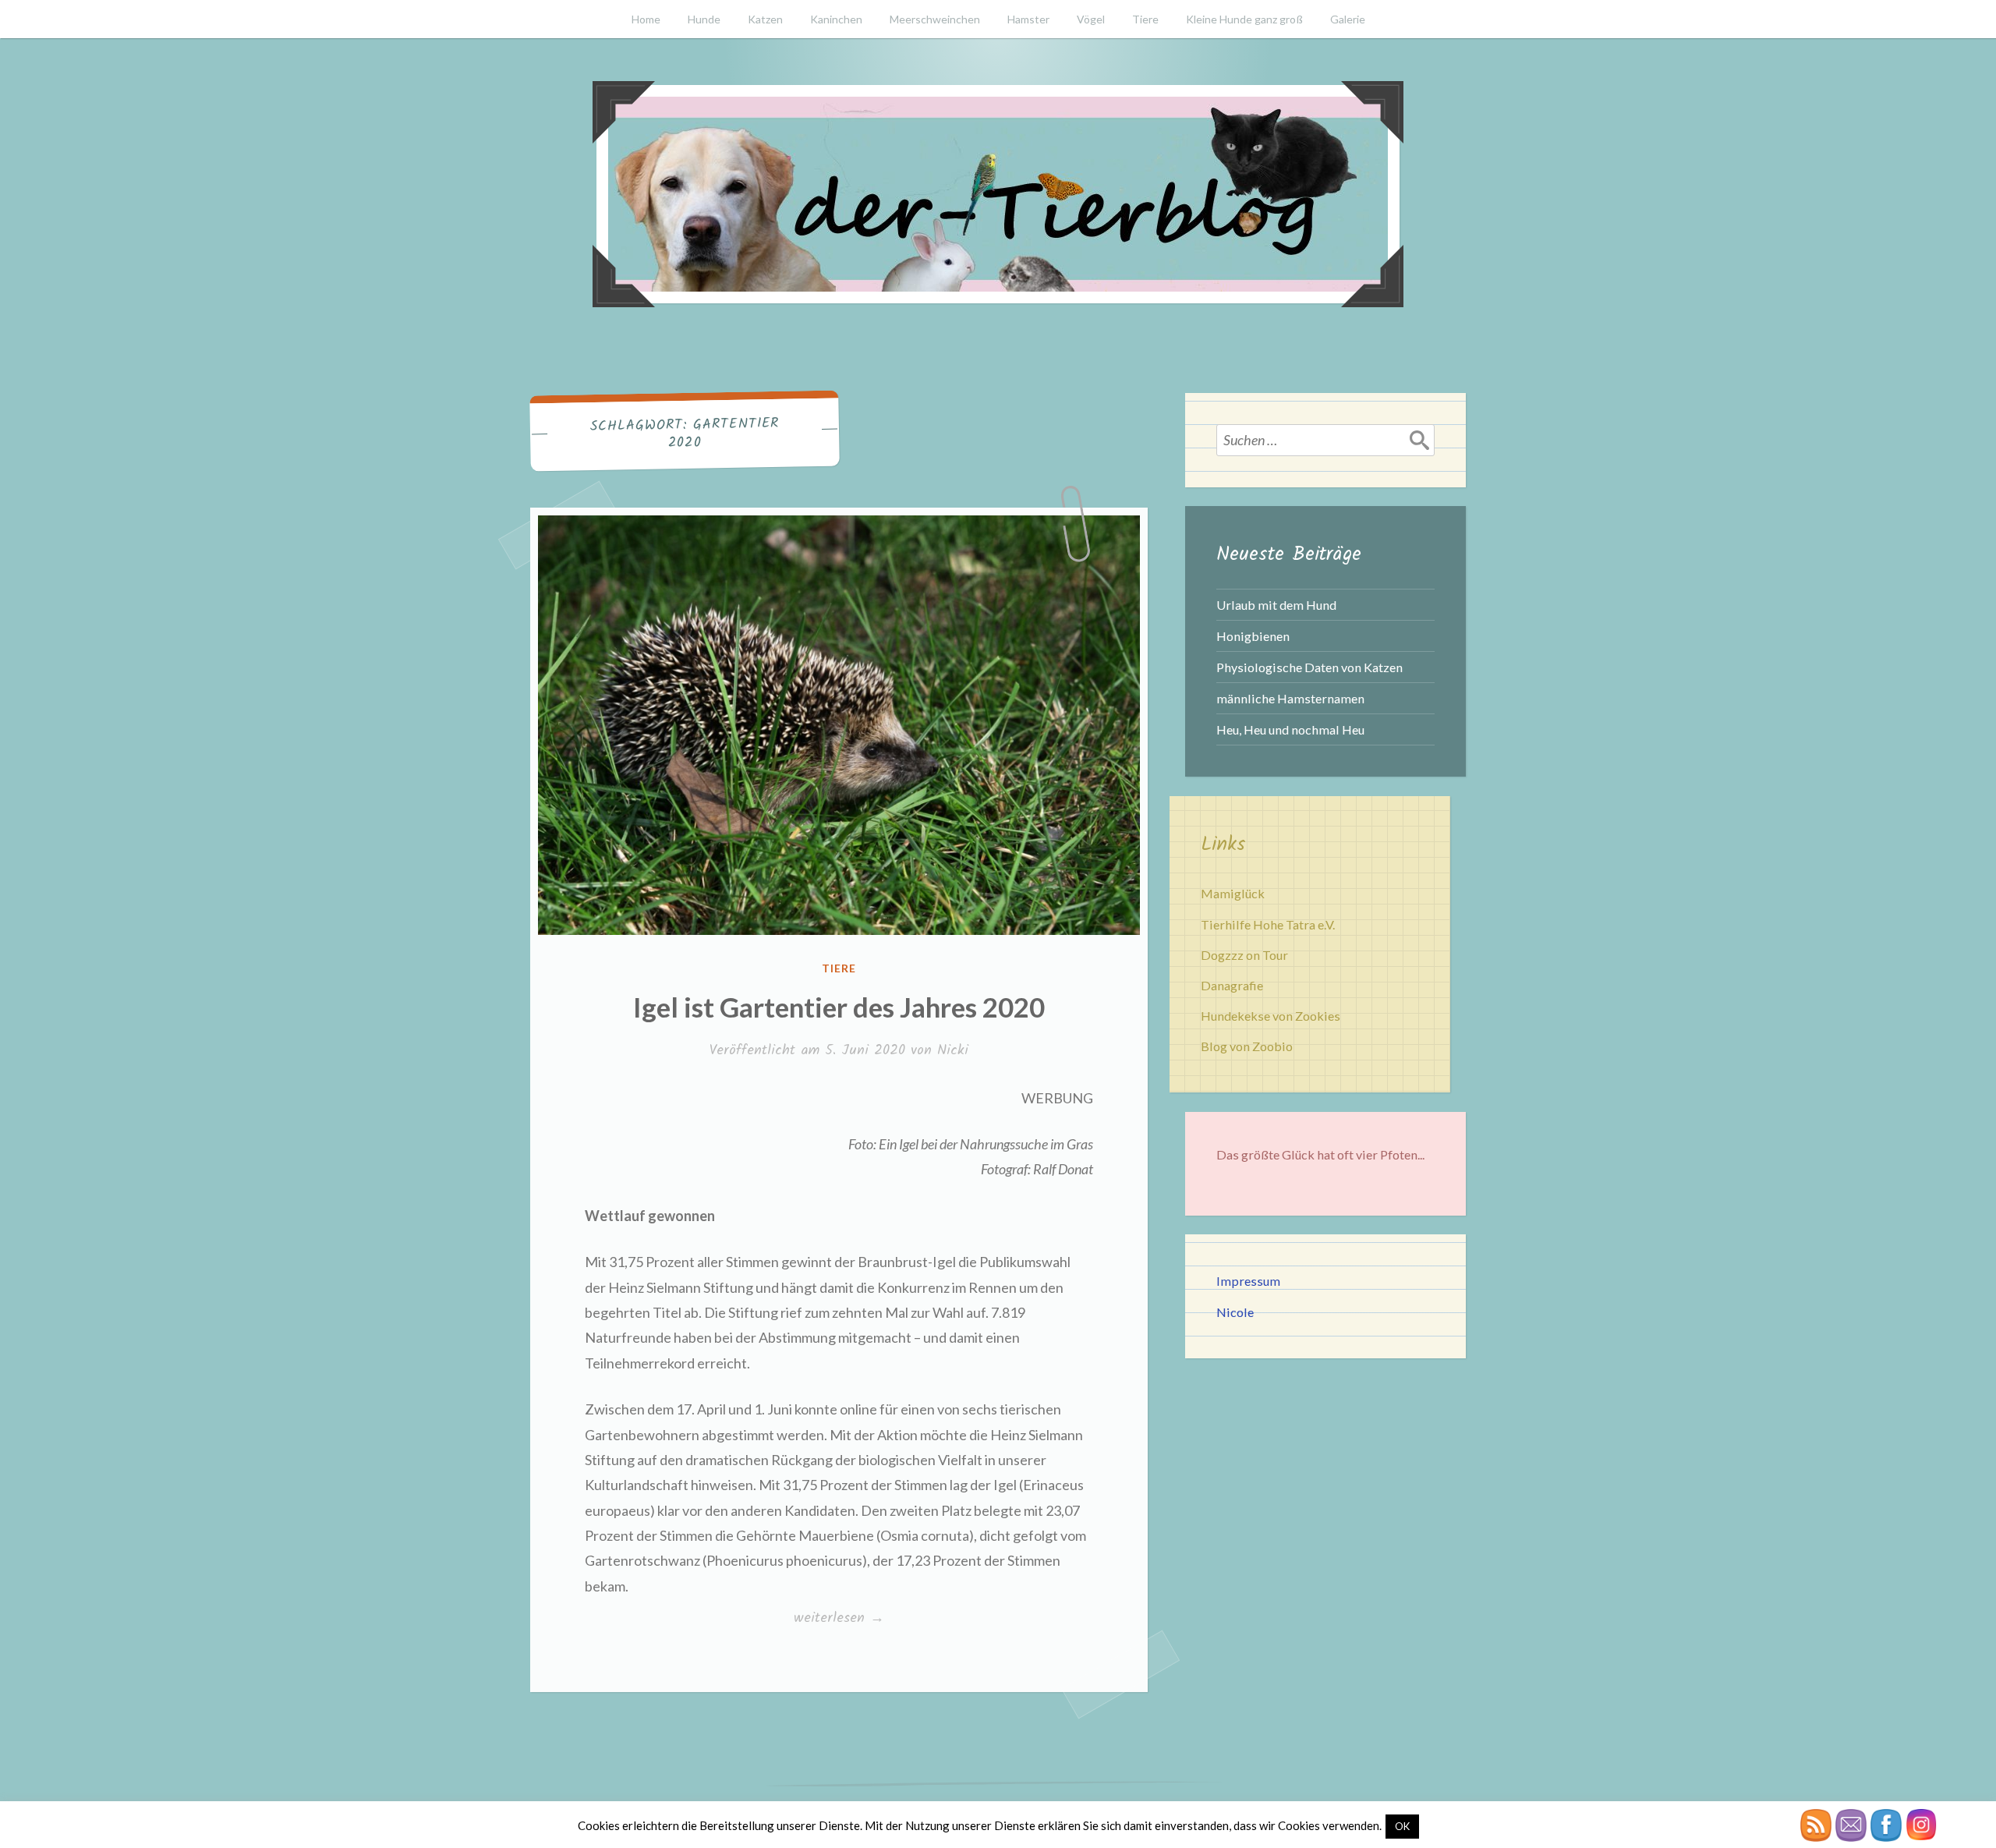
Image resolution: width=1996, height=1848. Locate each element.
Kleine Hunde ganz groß (1244, 19)
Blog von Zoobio (1247, 1046)
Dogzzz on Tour (1244, 955)
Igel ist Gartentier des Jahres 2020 (839, 1007)
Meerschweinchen (935, 19)
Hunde (704, 19)
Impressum (1248, 1281)
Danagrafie (1232, 985)
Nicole (1235, 1312)
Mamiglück (1233, 893)
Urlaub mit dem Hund (1276, 605)
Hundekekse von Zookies (1271, 1016)
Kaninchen (836, 19)
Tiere (1145, 19)
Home (646, 19)
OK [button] (1402, 1826)
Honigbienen (1253, 636)
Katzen (765, 19)
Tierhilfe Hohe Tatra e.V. (1268, 924)
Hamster (1028, 19)
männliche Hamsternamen (1290, 698)
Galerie (1348, 19)
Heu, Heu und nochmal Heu (1290, 729)
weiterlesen (839, 1619)
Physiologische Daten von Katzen (1309, 667)
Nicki (953, 1051)
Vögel (1091, 19)
